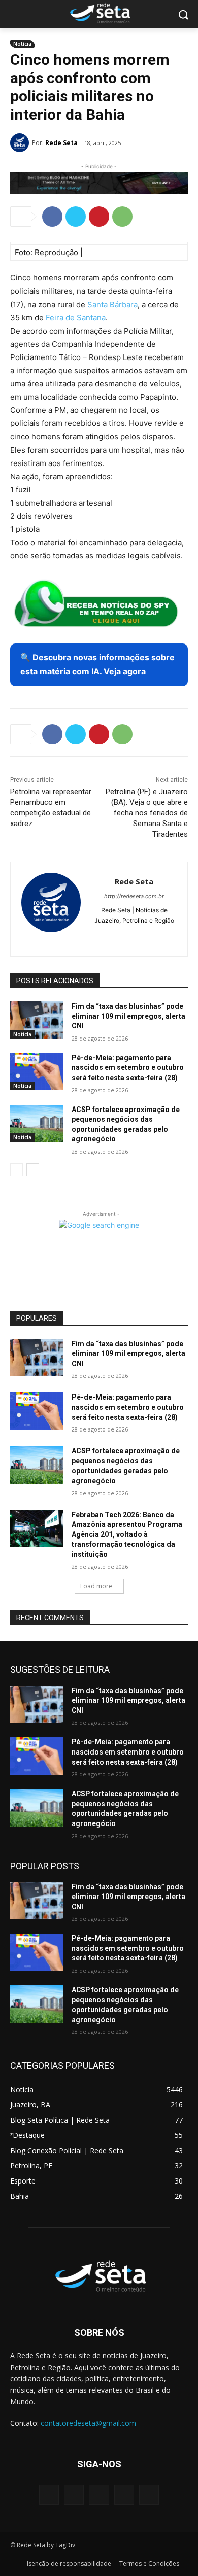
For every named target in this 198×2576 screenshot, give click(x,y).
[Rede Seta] (21, 143)
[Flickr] (99, 2495)
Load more (96, 1586)
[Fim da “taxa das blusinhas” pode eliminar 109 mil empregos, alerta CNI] (37, 1020)
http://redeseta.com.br (134, 896)
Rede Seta (61, 143)
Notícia (22, 44)
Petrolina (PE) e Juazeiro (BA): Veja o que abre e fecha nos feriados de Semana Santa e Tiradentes (147, 813)
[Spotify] (134, 937)
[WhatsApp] (122, 217)
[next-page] (33, 1170)
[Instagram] (117, 937)
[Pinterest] (99, 217)
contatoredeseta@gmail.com (88, 2423)
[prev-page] (16, 1170)
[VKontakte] (149, 2495)
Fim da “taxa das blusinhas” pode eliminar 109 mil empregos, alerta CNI (128, 1016)
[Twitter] (76, 217)
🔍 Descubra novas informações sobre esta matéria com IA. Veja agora (97, 664)
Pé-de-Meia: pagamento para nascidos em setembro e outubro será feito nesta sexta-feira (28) (128, 1068)
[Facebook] (52, 217)
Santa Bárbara (112, 305)
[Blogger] (49, 2495)
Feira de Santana (76, 318)
